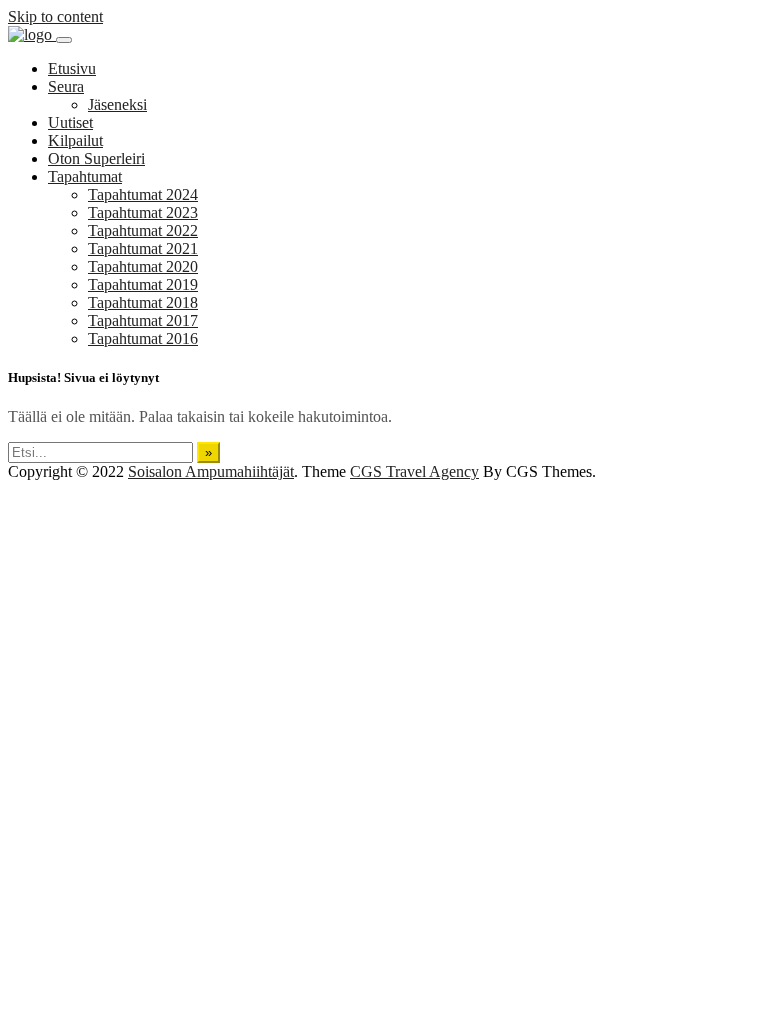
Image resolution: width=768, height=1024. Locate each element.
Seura (66, 86)
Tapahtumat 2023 (143, 212)
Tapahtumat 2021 (143, 248)
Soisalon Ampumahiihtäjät (211, 471)
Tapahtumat (85, 176)
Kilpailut (75, 140)
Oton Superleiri (96, 158)
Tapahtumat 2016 (143, 338)
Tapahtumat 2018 (143, 302)
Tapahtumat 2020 (143, 266)
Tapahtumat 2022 (143, 230)
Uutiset (70, 122)
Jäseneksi (117, 104)
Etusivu (72, 68)
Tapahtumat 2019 (143, 284)
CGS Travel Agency (414, 471)
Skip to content (55, 16)
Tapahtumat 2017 (143, 320)
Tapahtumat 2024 (143, 194)
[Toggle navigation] (64, 40)
